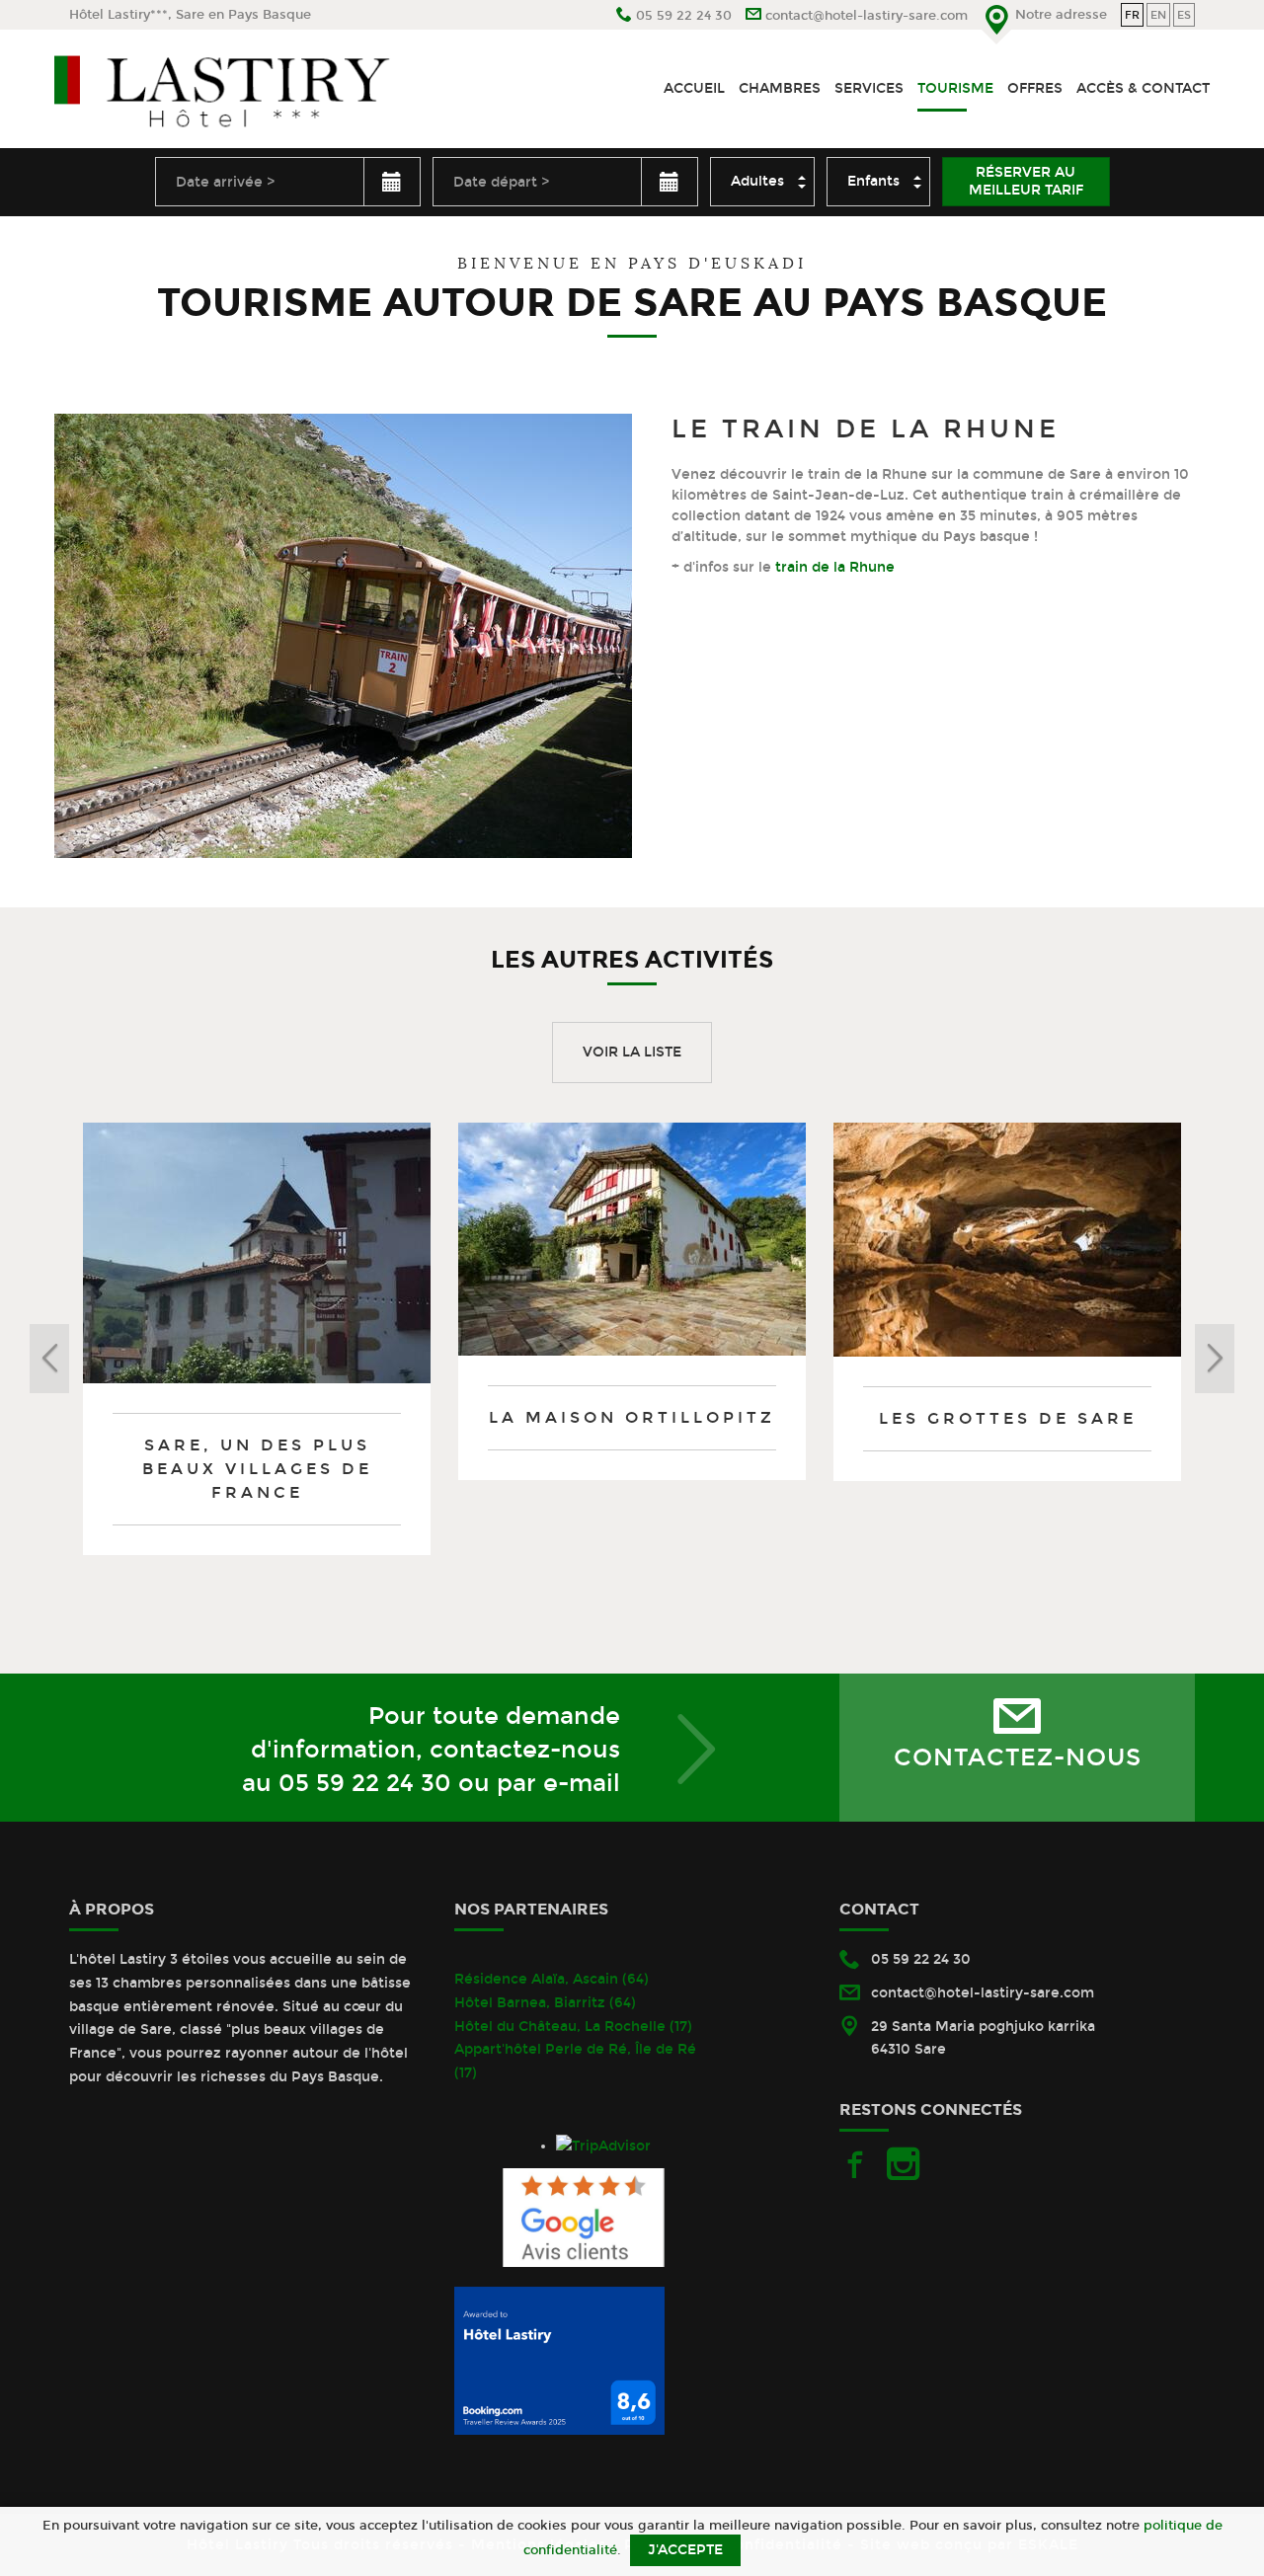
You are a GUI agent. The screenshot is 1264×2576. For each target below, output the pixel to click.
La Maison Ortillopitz (632, 1417)
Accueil (694, 88)
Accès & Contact (1143, 88)
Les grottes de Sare (1008, 1418)
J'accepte (685, 2550)
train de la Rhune (833, 567)
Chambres (780, 88)
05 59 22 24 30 (365, 1783)
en (1158, 15)
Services (869, 88)
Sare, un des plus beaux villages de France (257, 1469)
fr (1132, 15)
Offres (1035, 88)
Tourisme (955, 88)
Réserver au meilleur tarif (1026, 181)
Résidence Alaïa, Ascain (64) (552, 1979)
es (1184, 15)
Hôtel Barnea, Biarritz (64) (545, 2003)
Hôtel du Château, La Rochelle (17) (573, 2027)
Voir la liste (632, 1052)
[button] (154, 1359)
